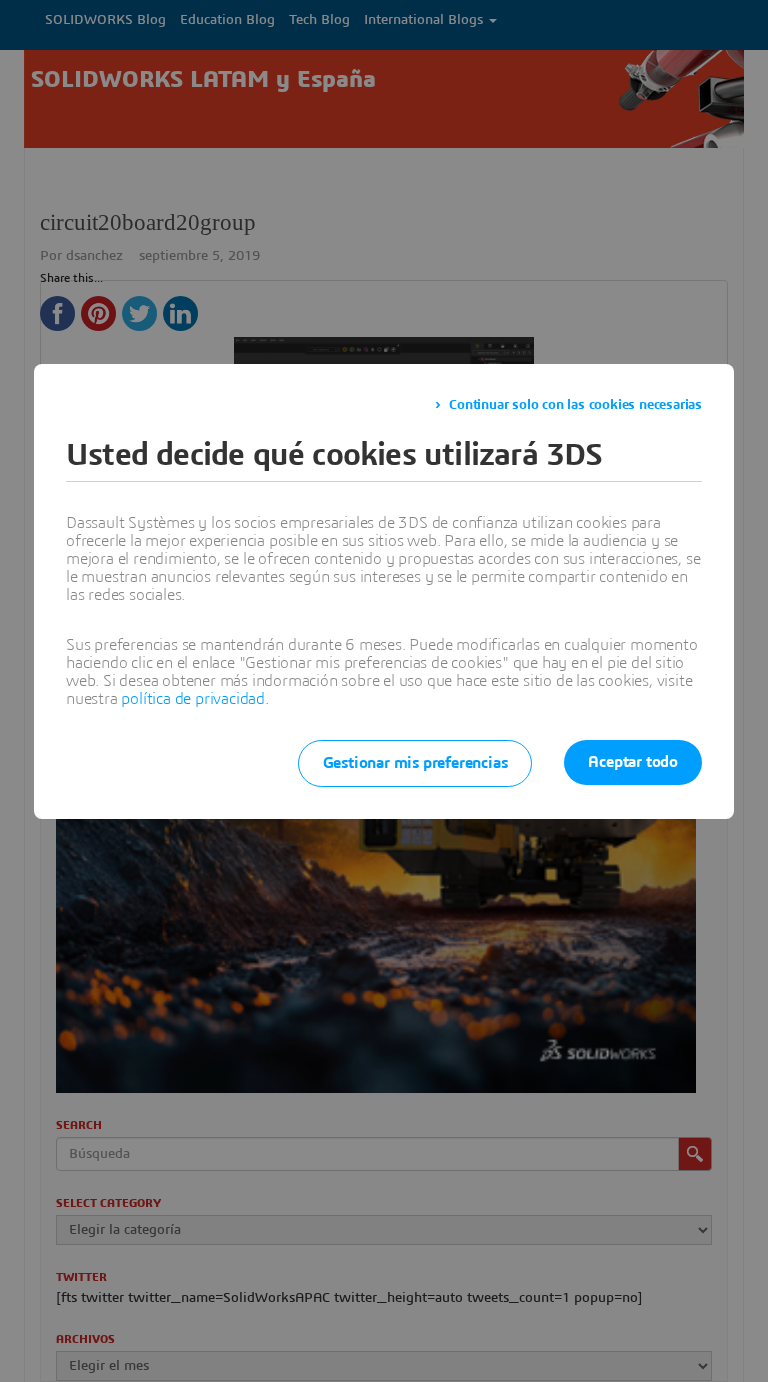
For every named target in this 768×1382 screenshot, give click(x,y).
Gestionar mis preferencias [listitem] (415, 763)
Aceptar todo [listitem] (633, 762)
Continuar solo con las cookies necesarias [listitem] (575, 405)
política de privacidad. (194, 699)
